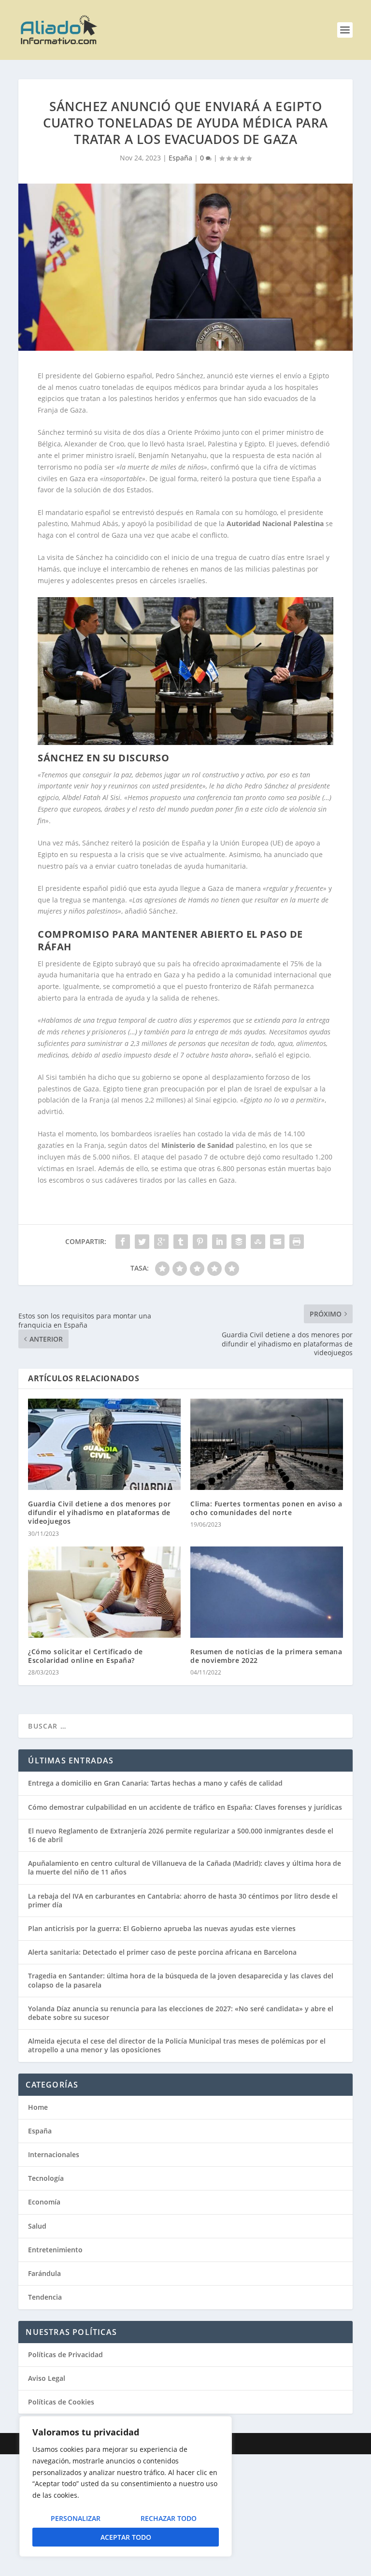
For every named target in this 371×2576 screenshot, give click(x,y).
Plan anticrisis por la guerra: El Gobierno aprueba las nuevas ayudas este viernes (162, 1928)
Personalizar (76, 2518)
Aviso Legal (47, 2378)
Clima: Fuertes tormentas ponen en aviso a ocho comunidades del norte (266, 1508)
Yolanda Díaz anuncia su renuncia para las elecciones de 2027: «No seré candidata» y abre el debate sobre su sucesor (181, 2013)
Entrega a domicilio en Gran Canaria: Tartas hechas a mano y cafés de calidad (155, 1783)
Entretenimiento (55, 2250)
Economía (44, 2202)
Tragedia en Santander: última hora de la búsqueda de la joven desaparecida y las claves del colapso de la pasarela (181, 1980)
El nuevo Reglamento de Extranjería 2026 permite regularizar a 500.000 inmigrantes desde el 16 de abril (181, 1835)
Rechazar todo (169, 2518)
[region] (126, 2486)
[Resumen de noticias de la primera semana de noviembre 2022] (267, 1592)
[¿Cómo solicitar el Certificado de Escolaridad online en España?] (104, 1592)
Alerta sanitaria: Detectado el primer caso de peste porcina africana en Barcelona (162, 1952)
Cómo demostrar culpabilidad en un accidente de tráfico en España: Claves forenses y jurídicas (185, 1807)
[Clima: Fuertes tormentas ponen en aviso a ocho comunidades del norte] (267, 1444)
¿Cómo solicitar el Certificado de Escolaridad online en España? (86, 1656)
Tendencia (45, 2297)
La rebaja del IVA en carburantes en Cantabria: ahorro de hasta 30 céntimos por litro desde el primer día (183, 1900)
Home (38, 2107)
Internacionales (54, 2154)
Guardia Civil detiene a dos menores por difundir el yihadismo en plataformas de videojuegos (100, 1512)
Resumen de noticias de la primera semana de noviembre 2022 (266, 1656)
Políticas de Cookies (61, 2402)
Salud (37, 2226)
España (180, 158)
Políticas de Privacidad (65, 2354)
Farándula (44, 2273)
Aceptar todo (126, 2537)
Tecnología (46, 2178)
